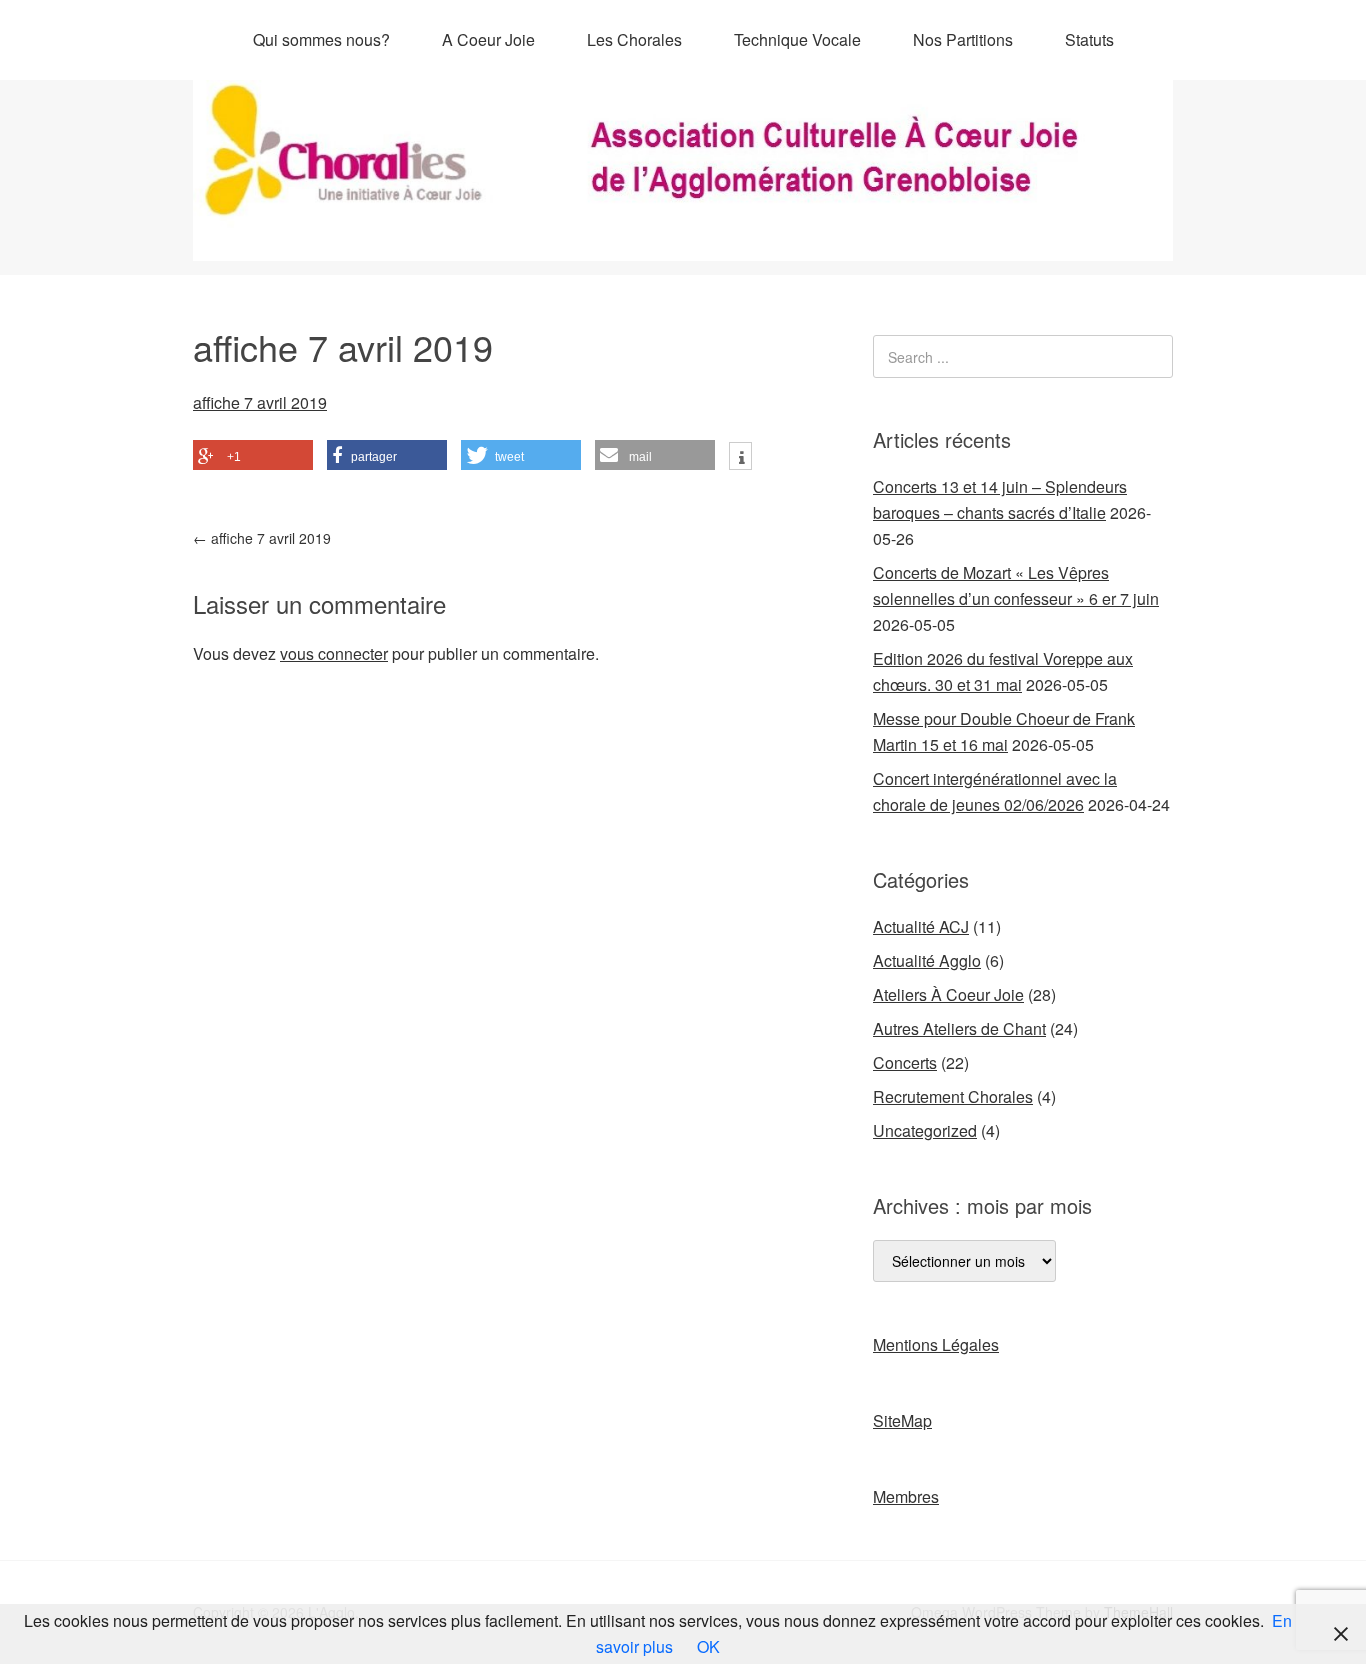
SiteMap (902, 1420)
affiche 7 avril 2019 (260, 402)
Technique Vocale (797, 39)
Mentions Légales (936, 1344)
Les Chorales (634, 39)
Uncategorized (925, 1130)
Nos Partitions (963, 39)
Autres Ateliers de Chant (959, 1028)
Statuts (1089, 39)
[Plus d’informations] (740, 458)
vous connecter (334, 653)
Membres (906, 1496)
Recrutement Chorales (953, 1096)
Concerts (905, 1062)
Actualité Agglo (927, 960)
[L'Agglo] (683, 242)
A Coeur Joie (488, 39)
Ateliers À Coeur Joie (948, 994)
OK (708, 1646)
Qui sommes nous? (321, 39)
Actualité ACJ (921, 926)
